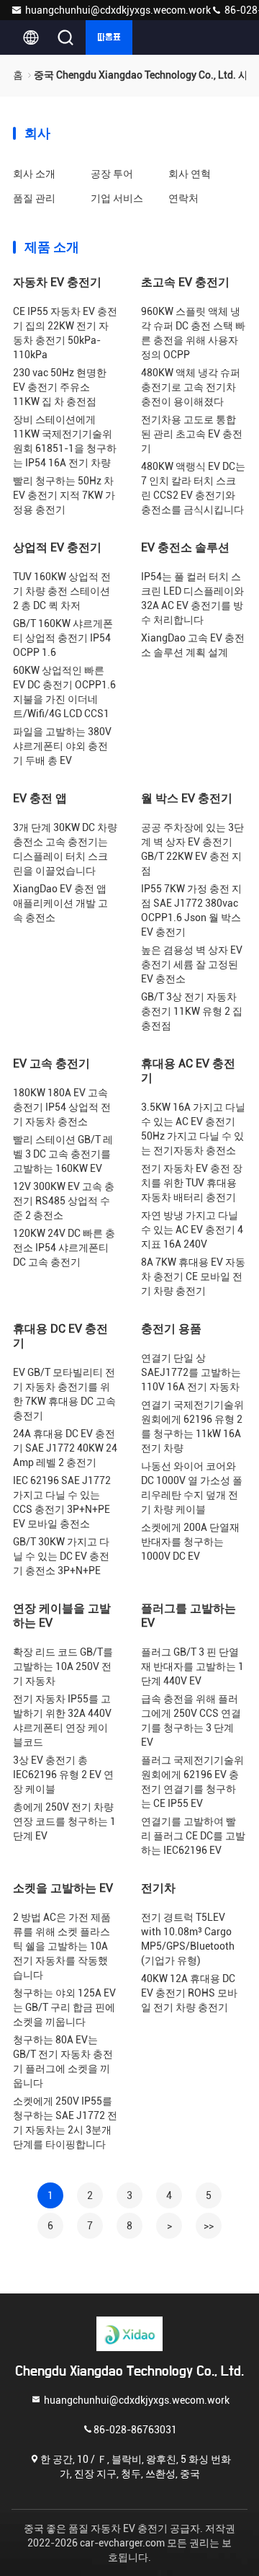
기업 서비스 (117, 198)
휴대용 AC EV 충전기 (188, 1071)
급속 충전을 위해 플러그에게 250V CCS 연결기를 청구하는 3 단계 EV (191, 1720)
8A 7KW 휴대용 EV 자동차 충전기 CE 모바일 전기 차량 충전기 (193, 1276)
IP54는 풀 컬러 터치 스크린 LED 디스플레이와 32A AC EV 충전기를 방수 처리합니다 (192, 598)
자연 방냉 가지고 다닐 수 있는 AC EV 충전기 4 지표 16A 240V (192, 1230)
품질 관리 (34, 198)
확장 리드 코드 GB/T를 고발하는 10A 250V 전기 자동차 (63, 1666)
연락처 (183, 198)
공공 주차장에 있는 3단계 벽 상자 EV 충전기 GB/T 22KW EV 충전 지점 (192, 849)
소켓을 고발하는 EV (63, 1888)
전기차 (158, 1888)
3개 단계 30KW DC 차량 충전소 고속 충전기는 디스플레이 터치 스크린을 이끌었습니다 (65, 849)
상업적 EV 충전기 (57, 547)
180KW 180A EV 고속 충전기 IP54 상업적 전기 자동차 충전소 (62, 1107)
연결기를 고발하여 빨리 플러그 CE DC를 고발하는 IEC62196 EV (193, 1836)
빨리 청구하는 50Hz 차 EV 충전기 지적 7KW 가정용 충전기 (64, 495)
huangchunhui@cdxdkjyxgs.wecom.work (118, 10)
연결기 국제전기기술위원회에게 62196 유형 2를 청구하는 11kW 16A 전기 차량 (192, 1426)
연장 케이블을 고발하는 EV (62, 1616)
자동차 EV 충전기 (57, 282)
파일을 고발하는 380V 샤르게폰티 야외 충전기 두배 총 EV (62, 746)
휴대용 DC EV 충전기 (60, 1336)
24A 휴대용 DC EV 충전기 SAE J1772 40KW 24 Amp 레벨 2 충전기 (65, 1448)
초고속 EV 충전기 (185, 282)
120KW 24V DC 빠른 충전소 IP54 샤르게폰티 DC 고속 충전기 (64, 1248)
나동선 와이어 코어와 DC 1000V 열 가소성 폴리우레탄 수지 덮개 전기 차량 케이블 (192, 1488)
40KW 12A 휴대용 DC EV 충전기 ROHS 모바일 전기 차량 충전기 (189, 1993)
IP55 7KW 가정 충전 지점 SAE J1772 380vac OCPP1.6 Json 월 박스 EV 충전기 (191, 910)
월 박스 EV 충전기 (187, 798)
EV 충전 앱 (40, 798)
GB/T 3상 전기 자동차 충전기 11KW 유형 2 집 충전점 (192, 1011)
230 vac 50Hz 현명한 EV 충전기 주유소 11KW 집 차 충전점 (60, 387)
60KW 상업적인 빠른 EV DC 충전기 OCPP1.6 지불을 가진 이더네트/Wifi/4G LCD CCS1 (64, 692)
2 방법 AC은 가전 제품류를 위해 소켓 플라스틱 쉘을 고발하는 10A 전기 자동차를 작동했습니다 (62, 1946)
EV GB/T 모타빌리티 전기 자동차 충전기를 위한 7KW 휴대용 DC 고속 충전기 (64, 1394)
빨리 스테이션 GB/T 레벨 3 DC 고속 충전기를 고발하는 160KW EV (63, 1154)
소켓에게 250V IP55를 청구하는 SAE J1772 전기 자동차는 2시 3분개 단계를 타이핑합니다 (65, 2123)
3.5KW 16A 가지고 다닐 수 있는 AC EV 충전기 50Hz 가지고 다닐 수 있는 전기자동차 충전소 (193, 1129)
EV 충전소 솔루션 (185, 547)
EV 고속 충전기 (51, 1063)
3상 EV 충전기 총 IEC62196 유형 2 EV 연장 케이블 (63, 1775)
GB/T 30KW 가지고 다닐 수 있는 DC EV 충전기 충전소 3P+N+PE (61, 1556)
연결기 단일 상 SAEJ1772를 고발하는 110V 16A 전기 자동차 (191, 1372)
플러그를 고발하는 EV (188, 1616)
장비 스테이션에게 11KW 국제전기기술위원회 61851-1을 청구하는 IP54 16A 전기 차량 (65, 441)
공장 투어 (112, 174)
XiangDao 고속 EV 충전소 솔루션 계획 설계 (193, 645)
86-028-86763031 (135, 2429)
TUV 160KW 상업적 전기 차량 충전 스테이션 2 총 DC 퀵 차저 (62, 591)
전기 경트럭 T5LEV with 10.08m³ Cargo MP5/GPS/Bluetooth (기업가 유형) (188, 1939)
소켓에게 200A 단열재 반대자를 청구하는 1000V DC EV (190, 1542)
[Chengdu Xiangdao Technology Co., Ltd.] (129, 2334)
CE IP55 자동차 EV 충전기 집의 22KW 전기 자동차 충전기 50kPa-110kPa (65, 333)
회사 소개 (34, 174)
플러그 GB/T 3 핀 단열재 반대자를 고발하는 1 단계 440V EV (192, 1666)
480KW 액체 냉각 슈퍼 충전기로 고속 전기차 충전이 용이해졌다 (191, 387)
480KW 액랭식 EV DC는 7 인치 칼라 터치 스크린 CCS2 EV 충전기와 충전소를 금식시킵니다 (193, 488)
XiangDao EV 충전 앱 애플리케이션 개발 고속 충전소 (60, 903)
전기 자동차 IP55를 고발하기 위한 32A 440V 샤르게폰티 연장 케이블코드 (62, 1720)
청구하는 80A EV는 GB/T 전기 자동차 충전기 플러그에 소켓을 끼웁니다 (63, 2061)
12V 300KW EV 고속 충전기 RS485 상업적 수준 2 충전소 (64, 1201)
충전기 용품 (171, 1329)
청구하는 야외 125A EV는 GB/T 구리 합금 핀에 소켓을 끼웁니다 (64, 2007)
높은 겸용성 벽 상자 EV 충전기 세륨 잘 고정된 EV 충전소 (192, 964)
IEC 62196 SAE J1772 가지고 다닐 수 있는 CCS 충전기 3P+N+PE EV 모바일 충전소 (62, 1502)
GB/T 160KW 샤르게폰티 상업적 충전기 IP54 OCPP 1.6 (63, 638)
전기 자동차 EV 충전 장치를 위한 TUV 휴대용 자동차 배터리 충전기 (192, 1183)
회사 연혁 (190, 174)
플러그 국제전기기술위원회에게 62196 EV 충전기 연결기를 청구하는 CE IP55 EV (192, 1782)
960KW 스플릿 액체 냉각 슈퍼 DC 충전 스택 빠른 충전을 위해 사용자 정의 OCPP (193, 333)
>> (209, 2226)
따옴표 (109, 37)
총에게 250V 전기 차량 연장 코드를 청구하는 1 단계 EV (64, 1821)
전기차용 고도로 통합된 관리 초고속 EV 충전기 (192, 434)
